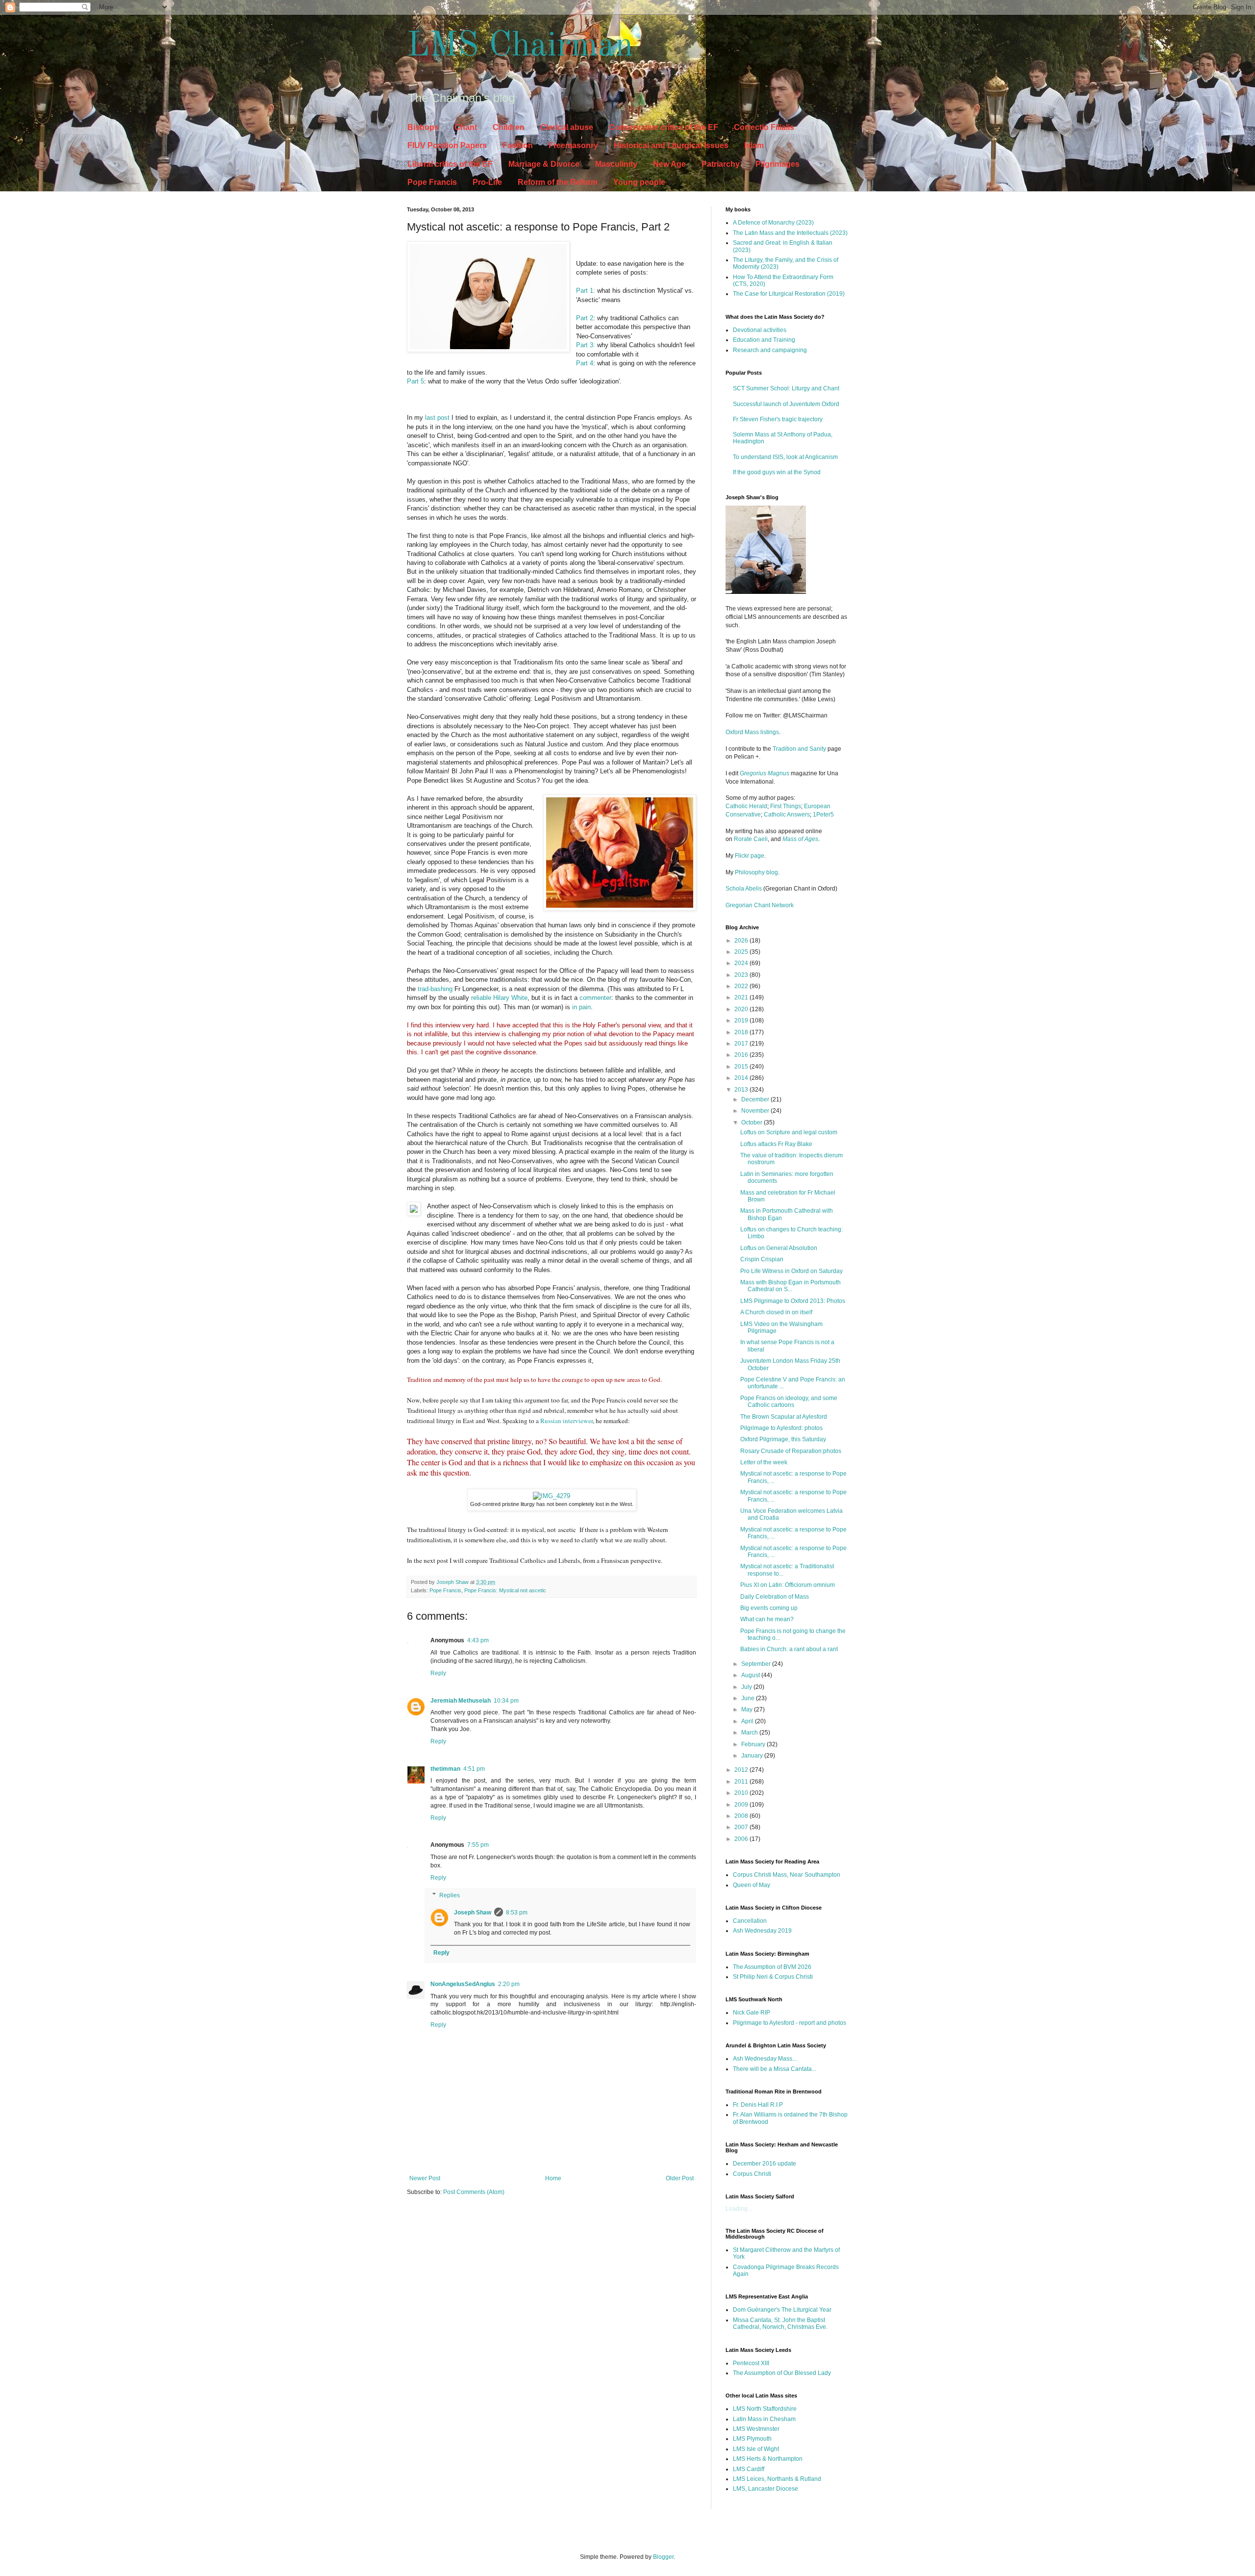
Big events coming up (769, 1608)
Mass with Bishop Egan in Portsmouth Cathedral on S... (791, 1286)
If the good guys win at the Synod (777, 472)
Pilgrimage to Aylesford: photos (781, 1428)
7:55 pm (478, 1845)
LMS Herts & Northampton (768, 2459)
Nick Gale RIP (752, 2013)
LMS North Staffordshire (765, 2409)
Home (553, 2178)
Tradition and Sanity (799, 749)
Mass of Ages (800, 839)
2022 (742, 986)
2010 (742, 1793)
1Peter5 (823, 815)
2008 (742, 1816)
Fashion (518, 145)
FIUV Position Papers (447, 145)
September (757, 1664)
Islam (754, 145)
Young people (639, 182)
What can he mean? (767, 1619)
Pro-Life (487, 182)
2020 (742, 1009)
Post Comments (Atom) (474, 2192)
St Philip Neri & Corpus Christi (773, 1977)
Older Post (680, 2178)
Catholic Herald (746, 806)
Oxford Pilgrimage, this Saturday (783, 1439)
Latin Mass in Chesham (764, 2419)
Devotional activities (760, 330)
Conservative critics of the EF (664, 127)
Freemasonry (573, 145)
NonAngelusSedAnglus (463, 1984)
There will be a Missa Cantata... (775, 2069)
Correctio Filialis (764, 127)
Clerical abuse (567, 127)
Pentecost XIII (751, 2363)
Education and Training (764, 340)
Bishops (423, 127)
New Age (669, 164)
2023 (742, 975)
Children (509, 127)
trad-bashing (435, 989)
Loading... (739, 2209)
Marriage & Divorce (544, 164)
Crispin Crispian (762, 1259)
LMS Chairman (520, 47)
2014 (742, 1078)
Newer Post (425, 2178)
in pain (581, 1007)
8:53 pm (517, 1913)
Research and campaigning (770, 350)
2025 (742, 952)
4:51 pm (474, 1769)
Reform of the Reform (558, 182)
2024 (742, 963)
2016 (742, 1055)
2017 (742, 1044)
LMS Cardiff (749, 2469)
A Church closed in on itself (776, 1312)
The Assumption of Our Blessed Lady (782, 2373)
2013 (742, 1090)
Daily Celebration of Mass (775, 1597)
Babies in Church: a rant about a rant (789, 1649)
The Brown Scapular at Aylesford (784, 1417)
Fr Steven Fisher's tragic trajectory (778, 419)
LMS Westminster (756, 2429)
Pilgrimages (778, 164)
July (747, 1687)
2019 (742, 1020)
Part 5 (415, 381)
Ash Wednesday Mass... (765, 2059)
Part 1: (586, 291)
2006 (742, 1839)
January (753, 1756)
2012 (742, 1770)
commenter (595, 998)
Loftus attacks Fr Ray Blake (776, 1144)
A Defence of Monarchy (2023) (773, 223)
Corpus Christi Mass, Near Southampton (787, 1875)
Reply (438, 1673)
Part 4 (585, 363)
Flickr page (750, 856)
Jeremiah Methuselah (461, 1701)
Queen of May (752, 1885)
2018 (742, 1032)
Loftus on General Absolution (779, 1248)
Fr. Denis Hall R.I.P (758, 2105)
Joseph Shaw (473, 1913)
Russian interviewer (566, 1421)
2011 (742, 1782)
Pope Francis (432, 182)
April (748, 1721)
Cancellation (750, 1921)
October (753, 1122)
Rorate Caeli (751, 839)
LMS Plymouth (752, 2439)
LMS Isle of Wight (756, 2449)
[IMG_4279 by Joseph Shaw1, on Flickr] (552, 1496)
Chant (466, 127)
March (750, 1733)
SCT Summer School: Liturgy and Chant (786, 388)
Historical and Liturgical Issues (671, 145)
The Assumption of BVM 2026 (772, 1967)
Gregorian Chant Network (760, 905)
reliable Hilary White (499, 998)
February (754, 1744)
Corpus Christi (752, 2174)
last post (437, 418)
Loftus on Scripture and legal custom (789, 1132)
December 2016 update (765, 2164)
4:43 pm (478, 1640)
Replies (450, 1895)
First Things (786, 806)
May (748, 1709)
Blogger (663, 2557)
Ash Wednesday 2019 (762, 1931)
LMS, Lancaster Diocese (766, 2489)
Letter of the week (764, 1462)
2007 (742, 1827)
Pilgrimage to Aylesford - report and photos (790, 2023)
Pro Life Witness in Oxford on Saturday (791, 1271)
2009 (742, 1805)
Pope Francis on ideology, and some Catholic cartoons (789, 1402)
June (749, 1698)
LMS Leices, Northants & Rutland (777, 2479)
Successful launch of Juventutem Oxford (786, 404)
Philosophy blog (756, 872)
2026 (742, 941)
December (756, 1099)
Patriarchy (721, 164)
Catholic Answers (787, 815)
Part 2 (585, 318)
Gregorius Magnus (765, 773)
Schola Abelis (744, 889)
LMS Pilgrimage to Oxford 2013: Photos (793, 1301)
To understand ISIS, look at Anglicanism (785, 457)
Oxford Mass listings (752, 732)
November (756, 1111)
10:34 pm (506, 1701)
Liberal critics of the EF (450, 164)
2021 (742, 997)
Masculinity (616, 164)
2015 (742, 1067)
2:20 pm (509, 1984)
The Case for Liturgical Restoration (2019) (789, 294)
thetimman (445, 1769)
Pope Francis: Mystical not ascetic (505, 1590)
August (751, 1675)
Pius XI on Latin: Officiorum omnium (788, 1585)
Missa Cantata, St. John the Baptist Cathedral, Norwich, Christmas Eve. (780, 2323)
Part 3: (586, 345)
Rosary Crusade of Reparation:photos (791, 1451)
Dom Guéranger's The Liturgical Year (782, 2310)
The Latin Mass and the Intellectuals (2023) (790, 233)
